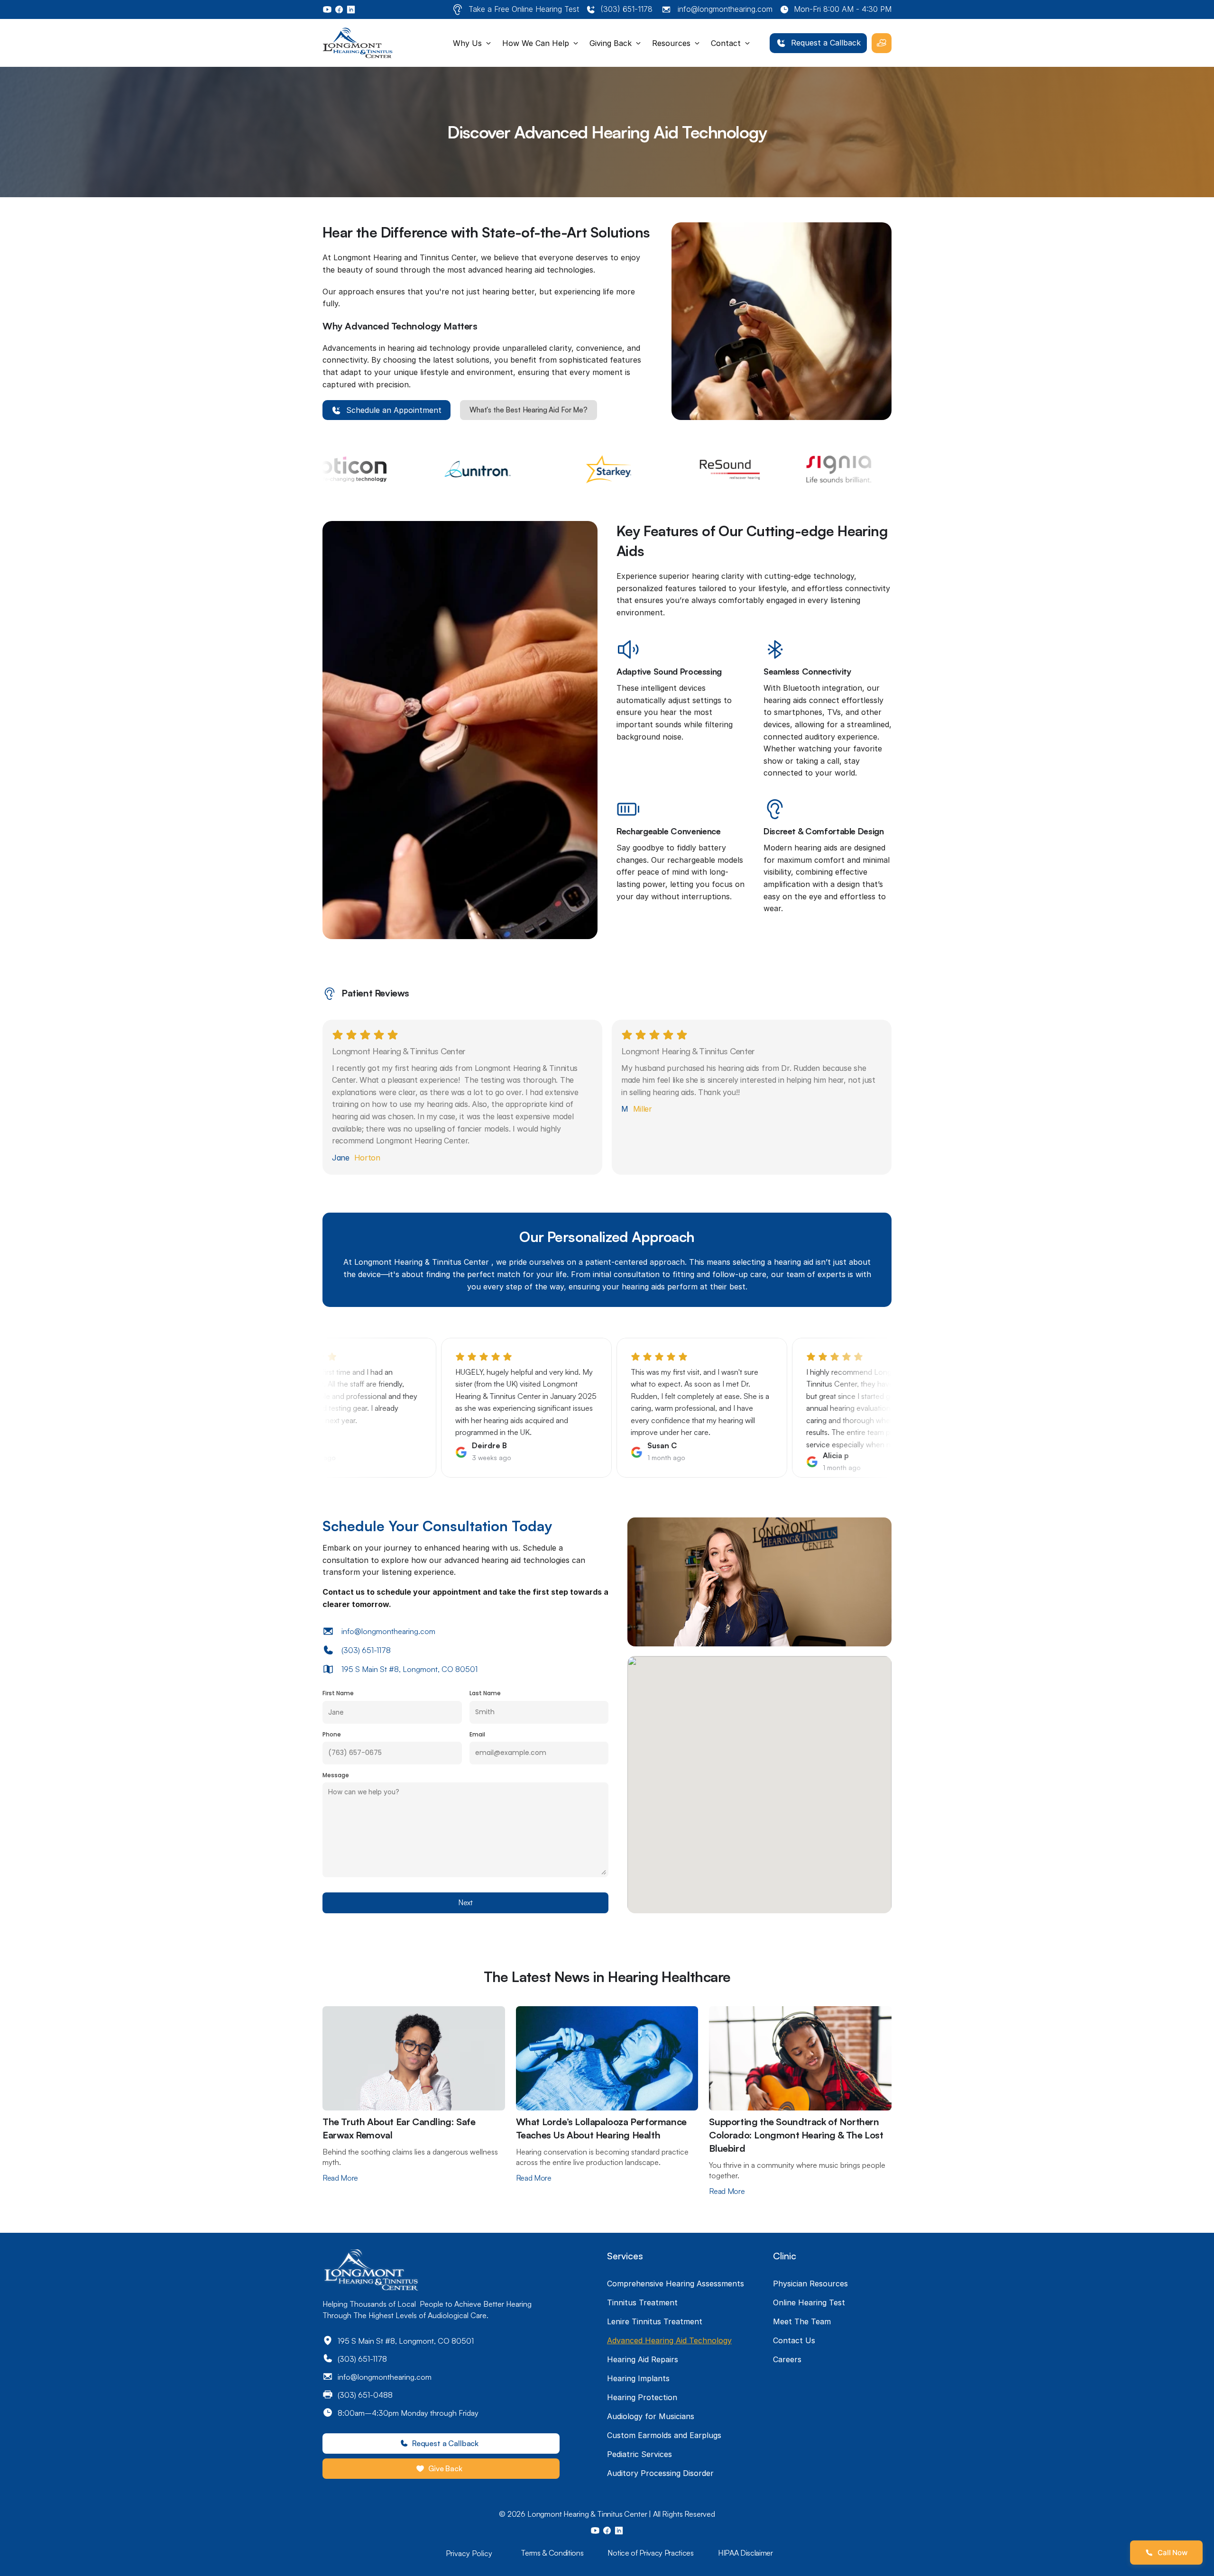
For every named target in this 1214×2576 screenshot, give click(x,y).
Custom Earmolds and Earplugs (664, 2435)
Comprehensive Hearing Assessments (676, 2284)
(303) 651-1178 (626, 9)
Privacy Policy (469, 2553)
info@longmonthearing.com (725, 9)
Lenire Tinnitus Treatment (655, 2321)
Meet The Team (802, 2321)
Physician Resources (810, 2284)
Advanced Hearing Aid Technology (669, 2340)
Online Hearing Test (809, 2302)
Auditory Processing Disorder (660, 2473)
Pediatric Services (639, 2454)
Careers (787, 2359)
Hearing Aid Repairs (643, 2359)
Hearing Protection (642, 2397)
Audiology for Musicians (651, 2416)
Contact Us (794, 2340)
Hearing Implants (638, 2378)
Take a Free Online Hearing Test (524, 9)
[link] (818, 43)
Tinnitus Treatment (642, 2302)
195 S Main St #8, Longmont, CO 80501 (409, 1669)
